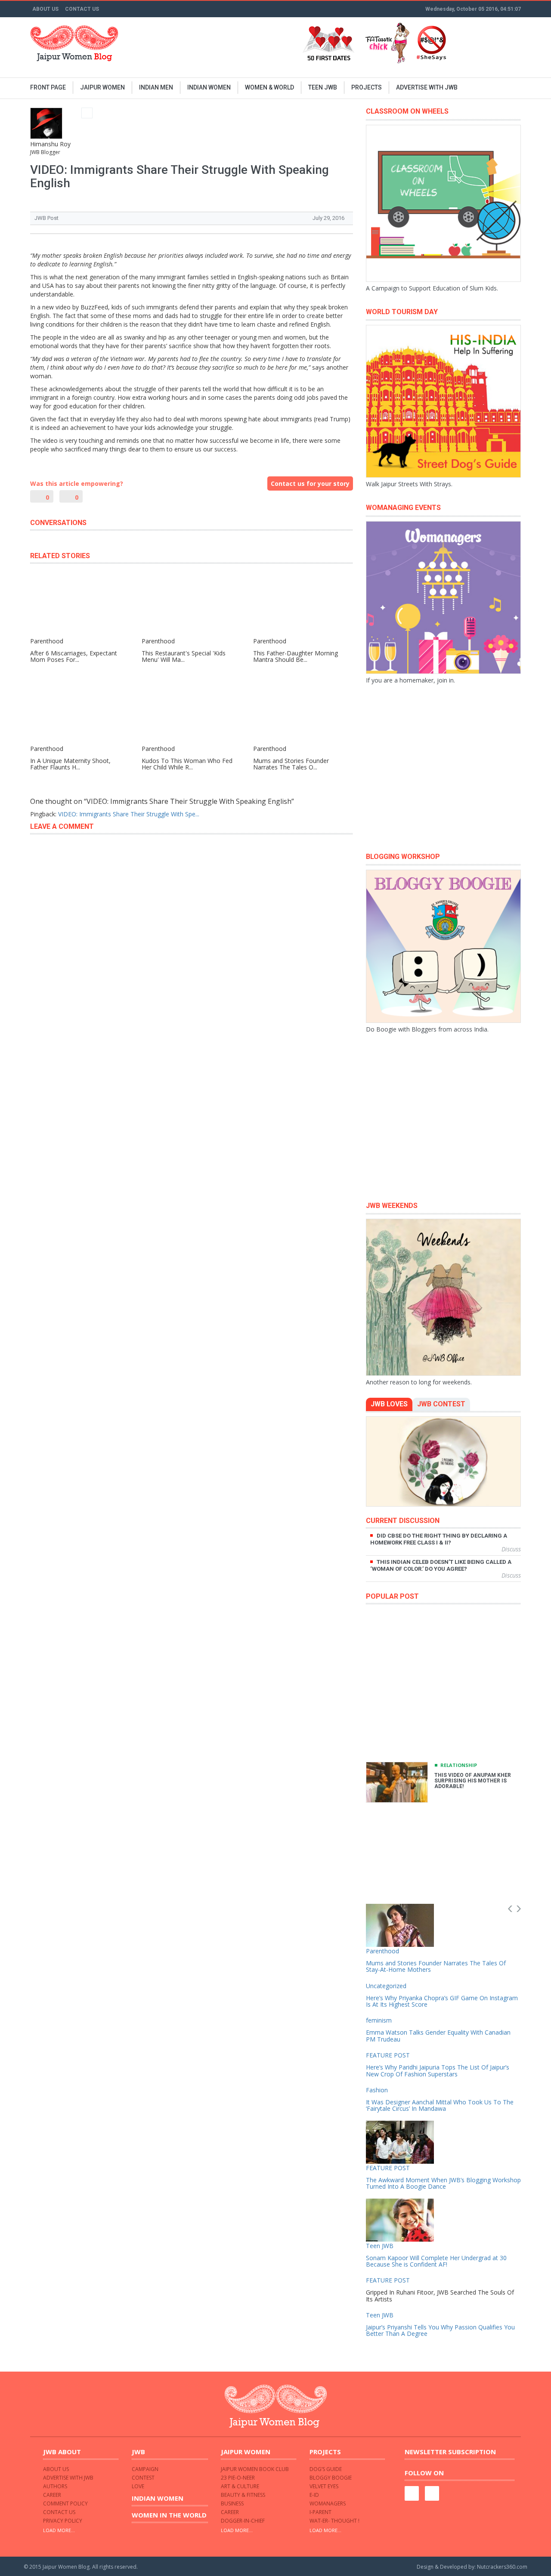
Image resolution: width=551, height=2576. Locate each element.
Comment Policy (65, 2503)
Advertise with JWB (68, 2478)
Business (232, 2503)
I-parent (320, 2512)
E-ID (314, 2495)
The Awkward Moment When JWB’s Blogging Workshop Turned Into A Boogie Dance (443, 2183)
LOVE (138, 2486)
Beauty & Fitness (243, 2495)
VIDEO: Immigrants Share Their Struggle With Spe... (129, 814)
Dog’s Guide (326, 2469)
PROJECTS (367, 87)
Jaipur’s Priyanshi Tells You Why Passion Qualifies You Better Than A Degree (440, 2330)
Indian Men (156, 87)
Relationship (459, 1765)
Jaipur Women (102, 87)
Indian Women (158, 2498)
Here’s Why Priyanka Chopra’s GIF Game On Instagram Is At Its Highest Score (442, 2001)
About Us (45, 9)
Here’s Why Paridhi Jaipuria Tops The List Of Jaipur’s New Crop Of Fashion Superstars (438, 2070)
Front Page (48, 87)
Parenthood (382, 1951)
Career (52, 2495)
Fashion (377, 2090)
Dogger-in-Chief (243, 2521)
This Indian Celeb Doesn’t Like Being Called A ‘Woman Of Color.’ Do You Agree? (441, 1565)
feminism (379, 2020)
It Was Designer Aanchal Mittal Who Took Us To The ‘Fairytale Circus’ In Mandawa (440, 2105)
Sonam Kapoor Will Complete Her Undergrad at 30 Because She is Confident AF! (436, 2261)
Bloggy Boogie (331, 2478)
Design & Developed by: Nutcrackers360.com (472, 2567)
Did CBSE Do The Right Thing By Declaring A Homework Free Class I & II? (439, 1539)
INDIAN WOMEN (209, 87)
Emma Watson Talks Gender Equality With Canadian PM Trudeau (438, 2035)
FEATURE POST (388, 2055)
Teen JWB (323, 87)
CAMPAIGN (145, 2469)
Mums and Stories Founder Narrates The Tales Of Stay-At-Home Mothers (436, 1966)
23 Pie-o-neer (238, 2478)
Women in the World (169, 2515)
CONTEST (143, 2478)
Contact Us (82, 9)
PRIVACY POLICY (63, 2521)
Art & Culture (240, 2486)
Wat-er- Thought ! (334, 2521)
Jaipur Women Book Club (255, 2469)
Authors (55, 2486)
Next (519, 1909)
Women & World (269, 87)
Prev (510, 1909)
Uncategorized (386, 1986)
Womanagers (328, 2503)
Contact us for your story (310, 483)
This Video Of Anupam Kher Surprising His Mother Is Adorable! (473, 1781)
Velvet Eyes (324, 2486)
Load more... (59, 2530)
